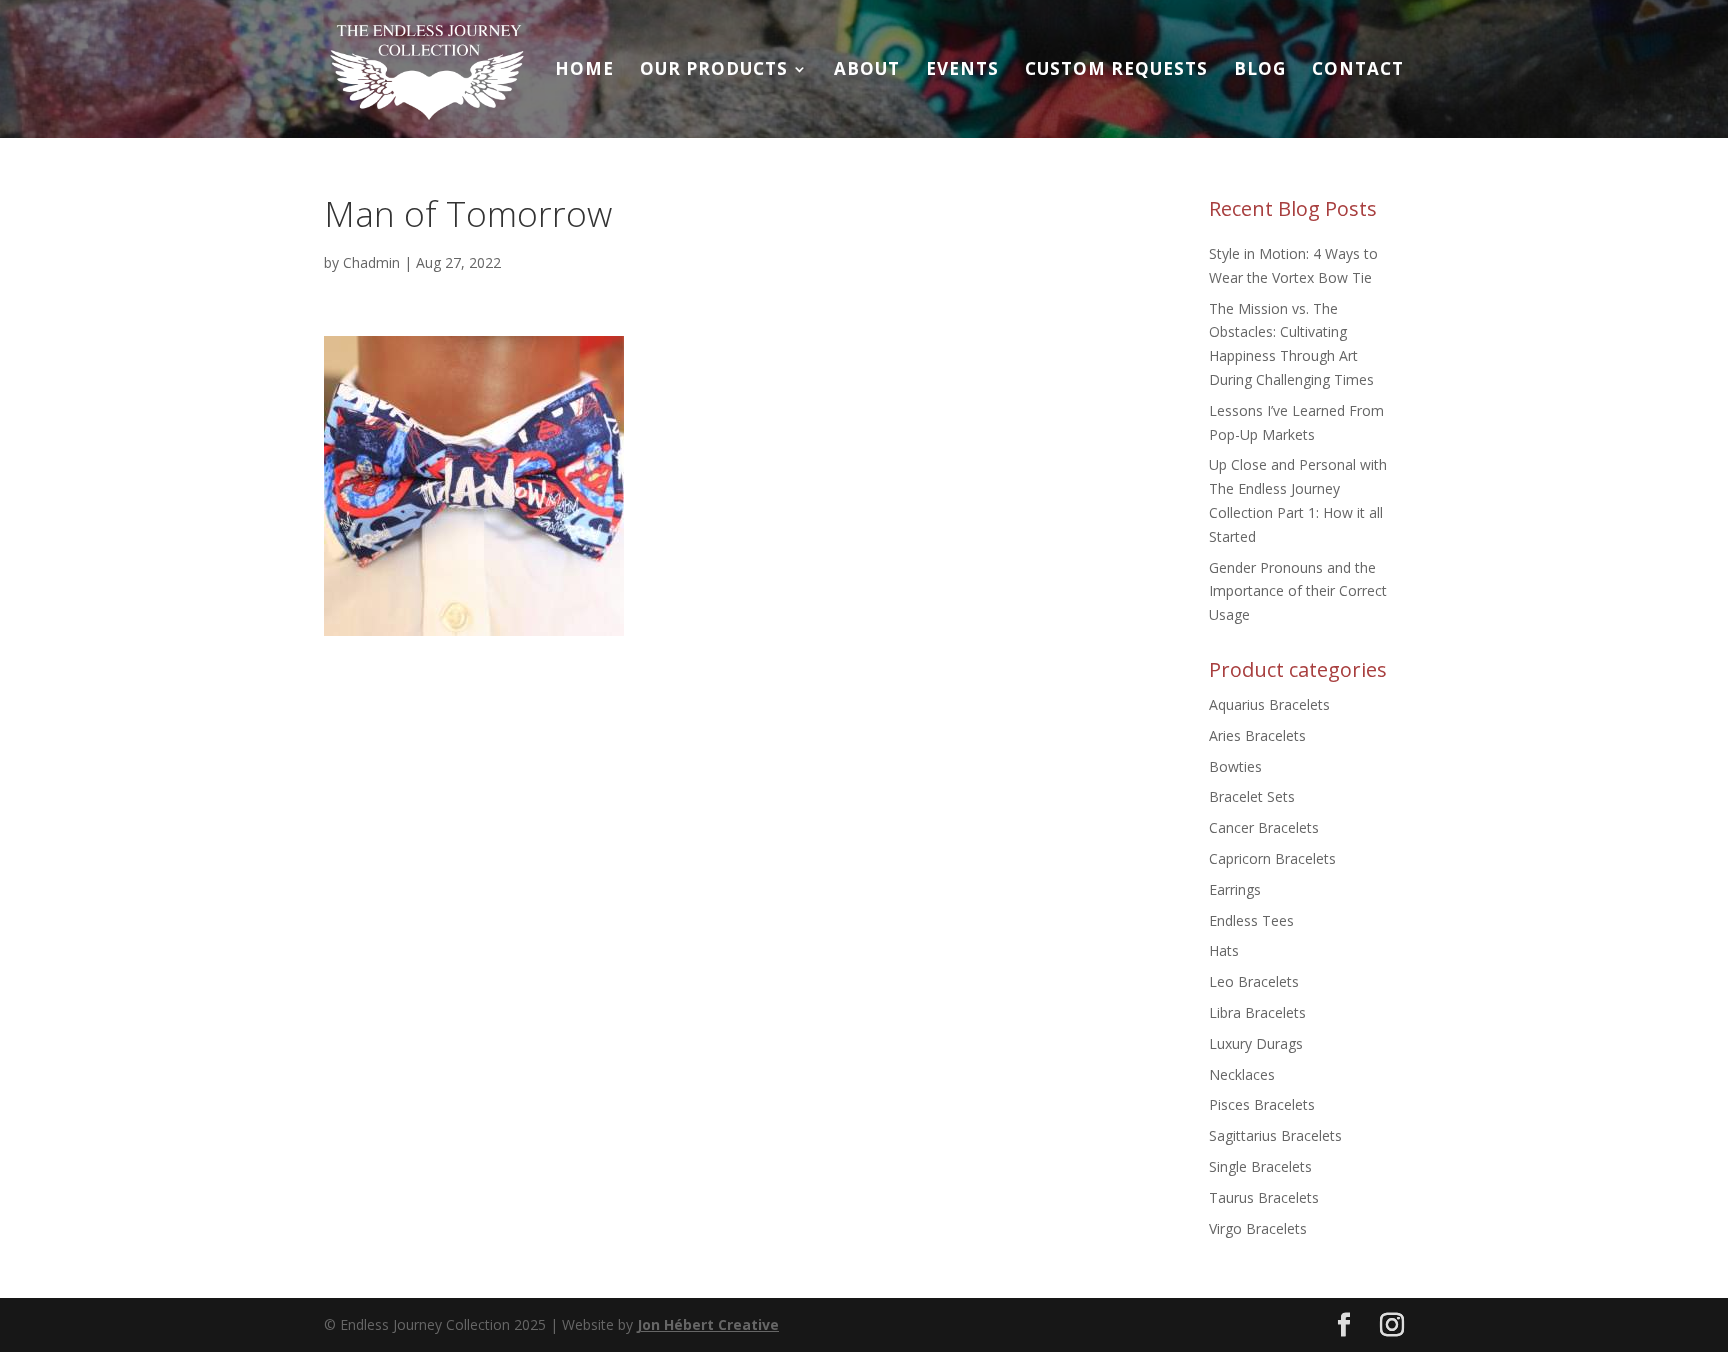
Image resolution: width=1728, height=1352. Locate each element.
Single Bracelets (1260, 1166)
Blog (1260, 71)
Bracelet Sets (1252, 796)
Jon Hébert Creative (708, 1324)
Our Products (714, 71)
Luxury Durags (1256, 1043)
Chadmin (371, 262)
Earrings (1235, 889)
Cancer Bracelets (1264, 827)
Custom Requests (1116, 71)
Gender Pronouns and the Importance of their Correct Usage (1298, 591)
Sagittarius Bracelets (1275, 1135)
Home (584, 71)
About (867, 71)
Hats (1224, 950)
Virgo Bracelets (1258, 1228)
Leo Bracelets (1254, 981)
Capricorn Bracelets (1272, 858)
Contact (1358, 71)
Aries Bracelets (1257, 735)
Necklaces (1242, 1074)
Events (962, 71)
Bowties (1235, 766)
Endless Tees (1251, 920)
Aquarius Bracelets (1269, 704)
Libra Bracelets (1257, 1012)
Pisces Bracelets (1262, 1104)
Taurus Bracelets (1264, 1197)
